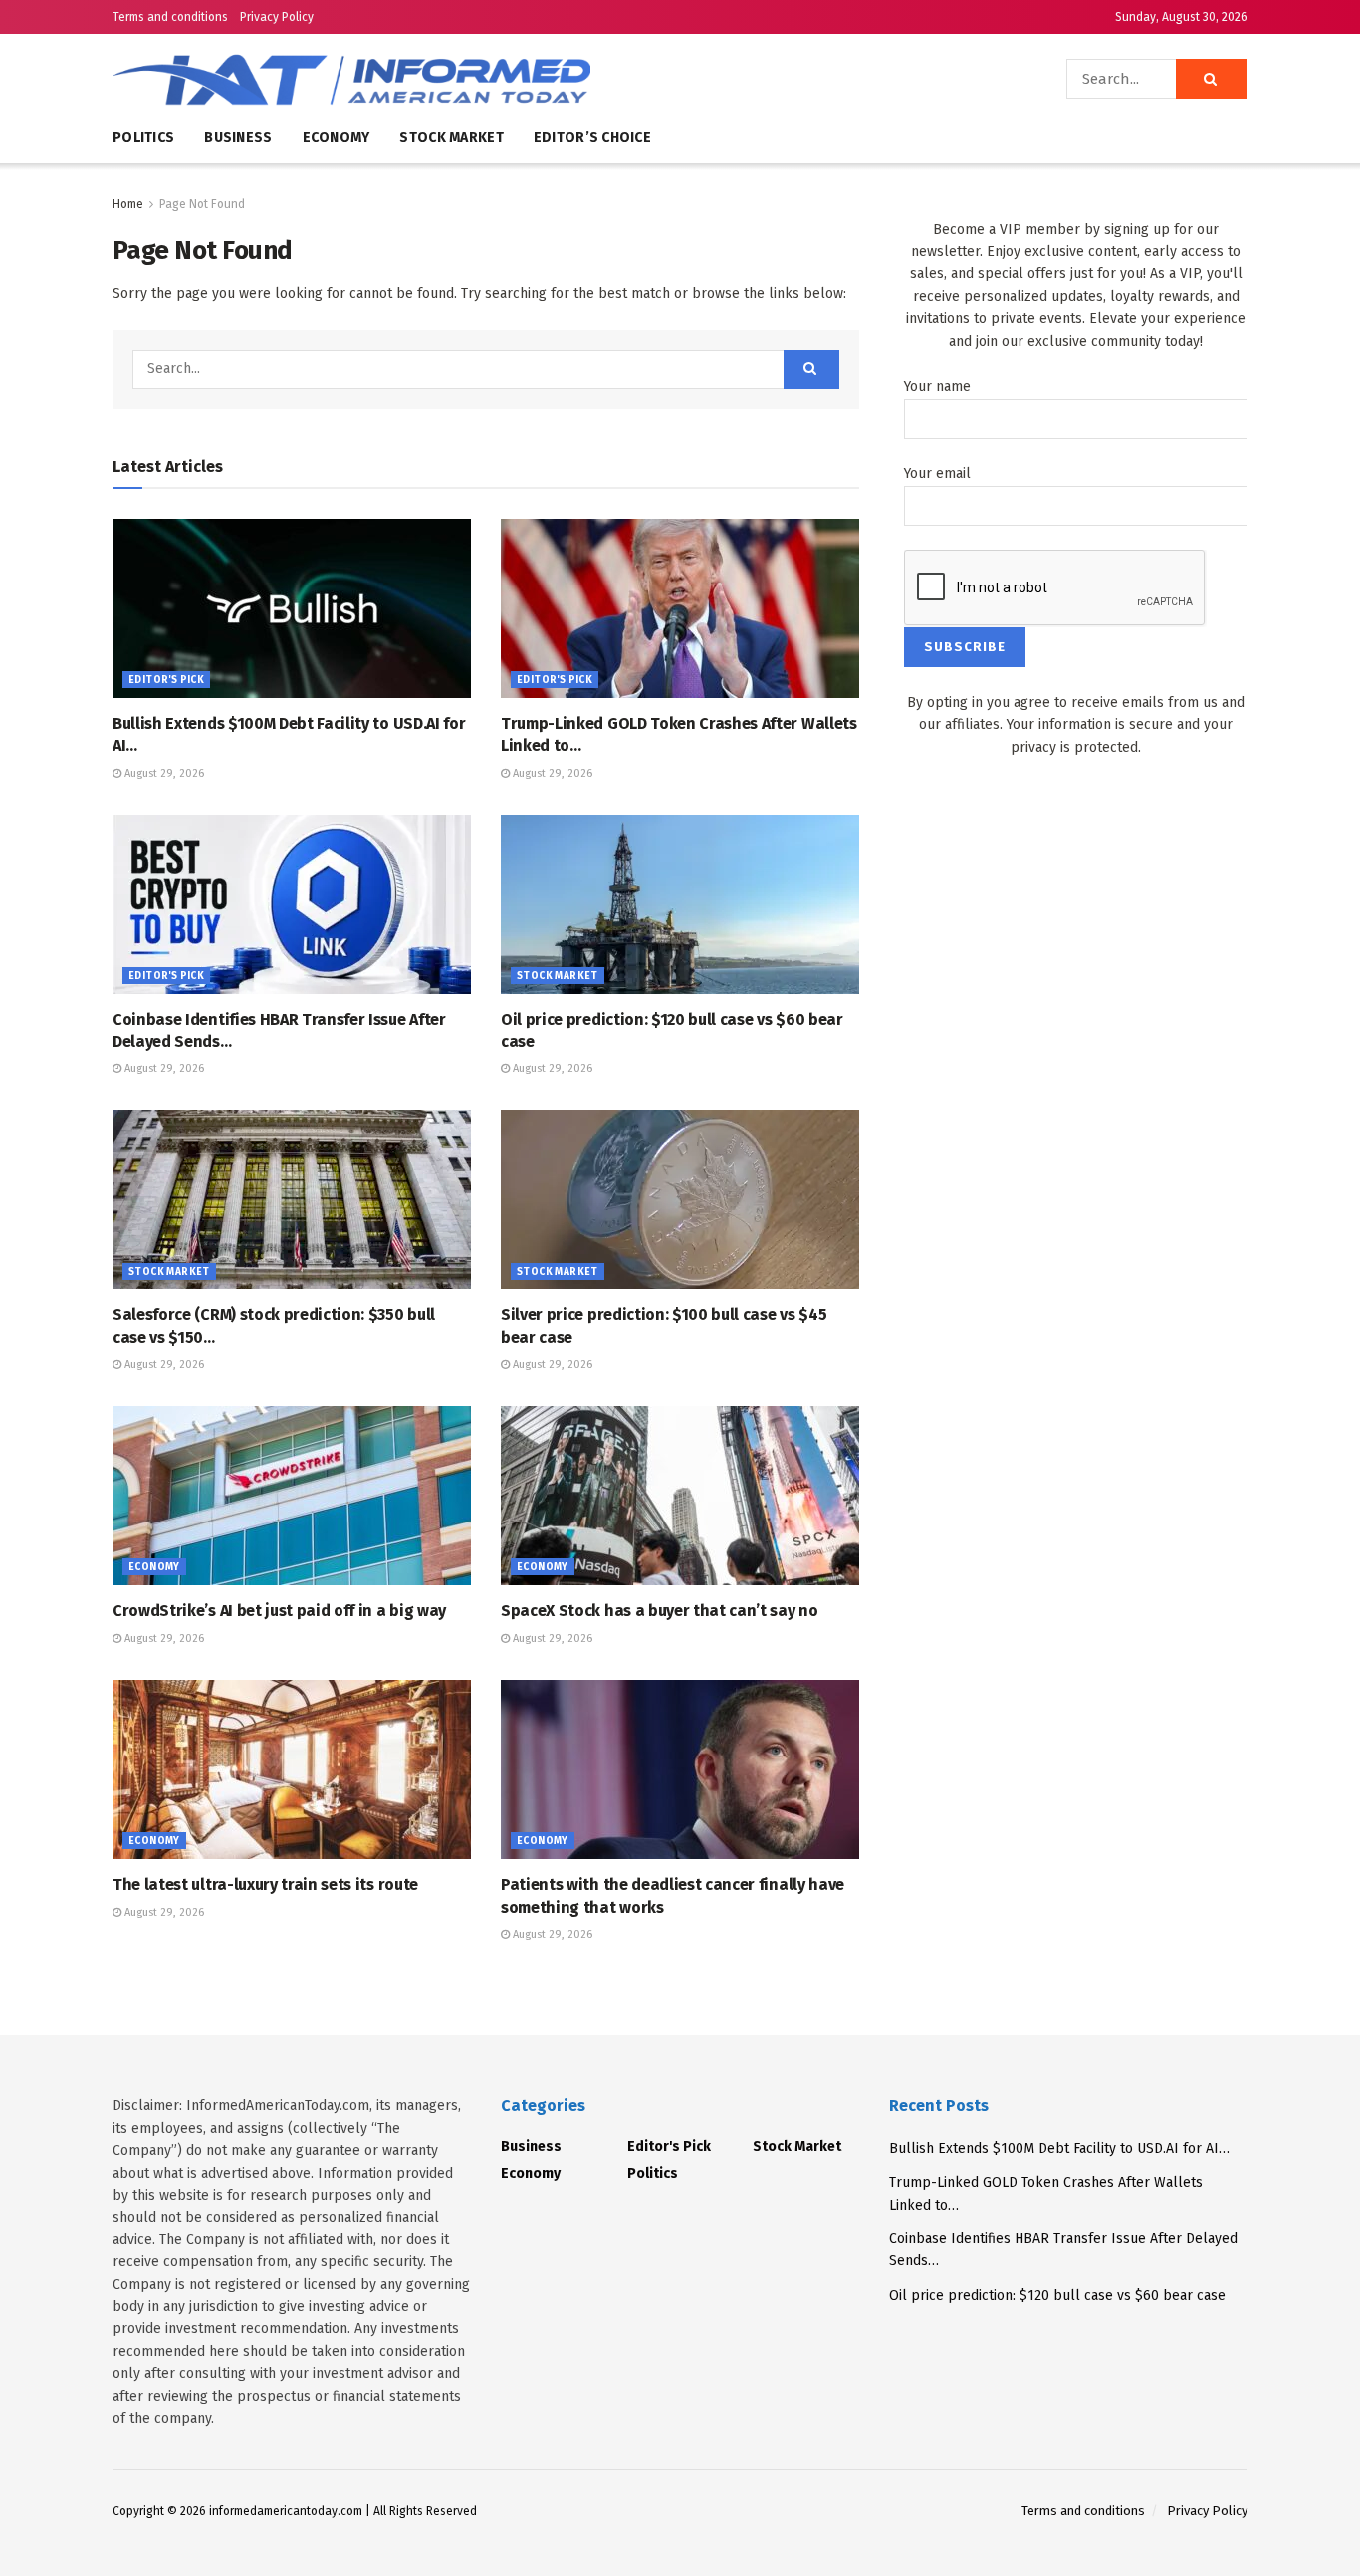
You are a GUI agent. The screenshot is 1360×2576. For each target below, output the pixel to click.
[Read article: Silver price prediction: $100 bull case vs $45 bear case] (680, 1200)
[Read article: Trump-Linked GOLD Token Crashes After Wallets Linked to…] (680, 608)
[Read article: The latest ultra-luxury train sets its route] (292, 1769)
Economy (337, 138)
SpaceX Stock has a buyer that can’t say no (660, 1611)
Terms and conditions (170, 17)
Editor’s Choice (592, 138)
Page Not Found (202, 204)
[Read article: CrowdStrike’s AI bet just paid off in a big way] (292, 1496)
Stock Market (451, 138)
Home (128, 204)
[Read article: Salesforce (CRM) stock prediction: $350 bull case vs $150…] (292, 1200)
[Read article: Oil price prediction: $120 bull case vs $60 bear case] (680, 904)
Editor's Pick (166, 680)
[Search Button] (1212, 79)
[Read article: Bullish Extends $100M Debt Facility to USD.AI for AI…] (292, 608)
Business (238, 138)
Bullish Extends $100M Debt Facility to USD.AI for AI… (1059, 2148)
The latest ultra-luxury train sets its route (265, 1884)
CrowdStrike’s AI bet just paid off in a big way (279, 1611)
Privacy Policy (277, 17)
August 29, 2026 (163, 773)
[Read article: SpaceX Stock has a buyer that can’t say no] (680, 1496)
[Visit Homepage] (411, 79)
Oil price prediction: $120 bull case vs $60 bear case (1057, 2296)
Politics (143, 138)
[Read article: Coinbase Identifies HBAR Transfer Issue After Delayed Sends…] (292, 904)
